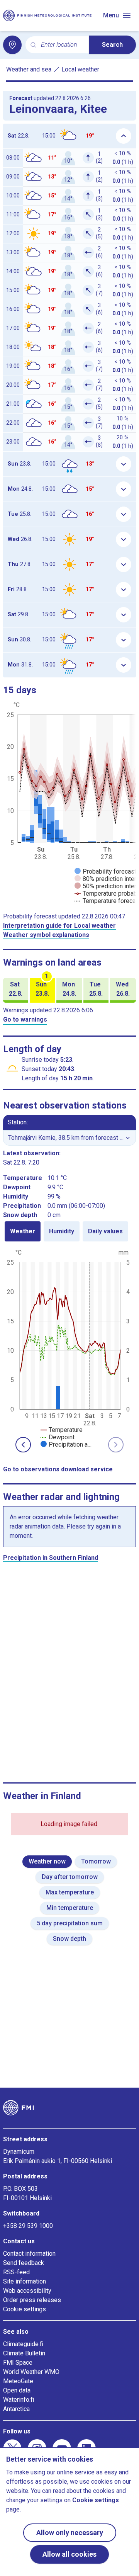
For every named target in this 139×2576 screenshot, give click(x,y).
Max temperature (70, 1892)
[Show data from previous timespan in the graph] (23, 1445)
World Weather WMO (31, 2372)
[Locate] (12, 45)
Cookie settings (25, 2309)
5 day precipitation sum (70, 1923)
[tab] (23, 1231)
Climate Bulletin (24, 2353)
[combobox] (62, 45)
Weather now (47, 1861)
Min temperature (70, 1908)
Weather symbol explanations (46, 935)
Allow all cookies (69, 2554)
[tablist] (69, 1231)
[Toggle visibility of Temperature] (62, 1430)
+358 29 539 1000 (28, 2226)
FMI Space (18, 2363)
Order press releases (32, 2300)
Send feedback (24, 2263)
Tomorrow (96, 1861)
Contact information (29, 2254)
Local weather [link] (80, 69)
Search (112, 45)
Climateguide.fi (23, 2344)
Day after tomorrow (70, 1877)
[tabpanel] (69, 1348)
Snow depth (69, 1939)
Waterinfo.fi (19, 2400)
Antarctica (16, 2409)
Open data (17, 2390)
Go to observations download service (58, 1469)
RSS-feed (16, 2272)
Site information (25, 2281)
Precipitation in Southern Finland (51, 1558)
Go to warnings (25, 1019)
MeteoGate (18, 2381)
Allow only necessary (70, 2533)
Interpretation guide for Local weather (59, 926)
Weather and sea (29, 69)
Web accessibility (27, 2291)
